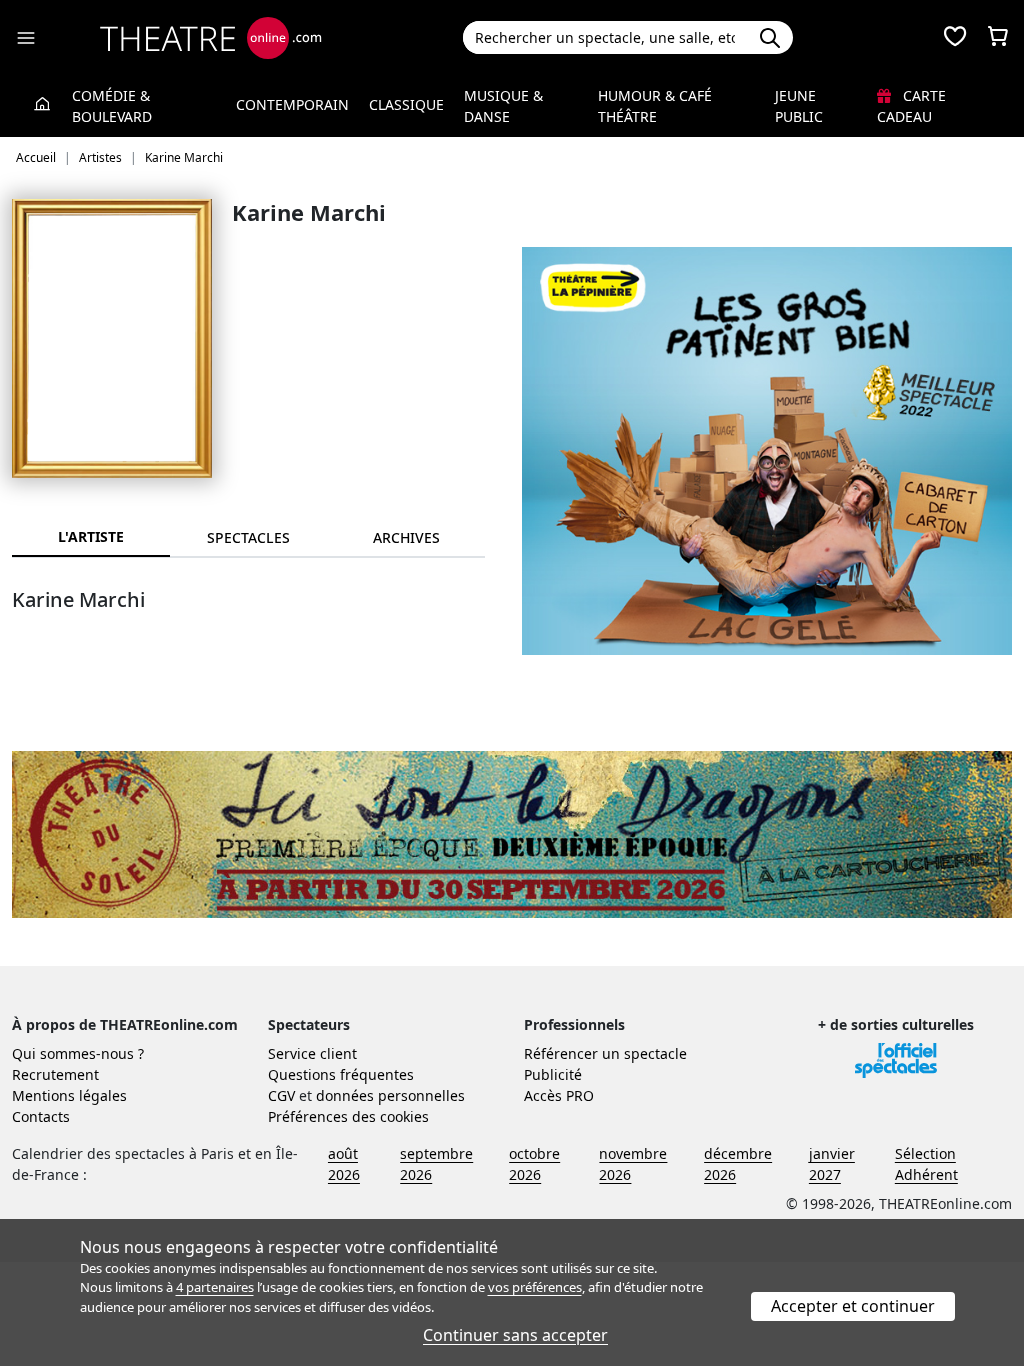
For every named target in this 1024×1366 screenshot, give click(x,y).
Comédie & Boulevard (112, 106)
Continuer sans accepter (515, 1335)
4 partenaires (215, 1287)
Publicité (553, 1074)
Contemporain (292, 104)
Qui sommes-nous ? (78, 1053)
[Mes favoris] (955, 38)
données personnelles (390, 1095)
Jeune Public (799, 106)
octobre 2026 (534, 1164)
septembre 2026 (436, 1164)
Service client (312, 1053)
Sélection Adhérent (926, 1164)
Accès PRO (559, 1095)
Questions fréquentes (341, 1074)
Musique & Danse (503, 106)
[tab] (249, 537)
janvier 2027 (832, 1164)
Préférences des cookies (348, 1116)
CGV (281, 1095)
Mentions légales (69, 1095)
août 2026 (344, 1164)
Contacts (41, 1116)
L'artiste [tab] (91, 536)
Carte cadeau (911, 106)
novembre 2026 (633, 1164)
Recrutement (55, 1074)
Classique (406, 104)
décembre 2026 (738, 1164)
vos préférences (535, 1287)
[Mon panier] (998, 38)
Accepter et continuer (853, 1306)
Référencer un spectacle (605, 1053)
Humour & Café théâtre (655, 106)
